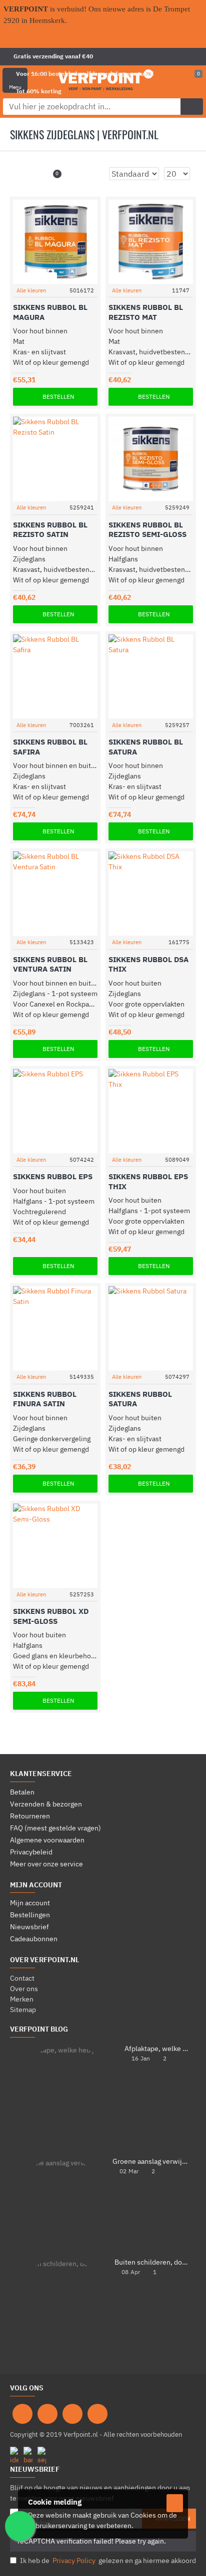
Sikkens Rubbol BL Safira (50, 747)
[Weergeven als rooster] (22, 174)
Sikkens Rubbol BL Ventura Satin (50, 964)
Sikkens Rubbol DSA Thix (148, 964)
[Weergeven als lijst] (35, 174)
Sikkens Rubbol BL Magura (50, 312)
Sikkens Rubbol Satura (140, 1399)
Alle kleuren (31, 290)
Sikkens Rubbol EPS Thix (148, 1181)
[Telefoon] (97, 2414)
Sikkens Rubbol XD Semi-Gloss (51, 1616)
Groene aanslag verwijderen (151, 2162)
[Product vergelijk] (91, 278)
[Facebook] (22, 2414)
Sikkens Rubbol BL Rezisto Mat (146, 312)
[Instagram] (47, 2414)
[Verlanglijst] (78, 278)
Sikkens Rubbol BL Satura (146, 747)
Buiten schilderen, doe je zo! (152, 2262)
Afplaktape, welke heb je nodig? (157, 2049)
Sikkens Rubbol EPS (53, 1176)
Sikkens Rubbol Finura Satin (45, 1399)
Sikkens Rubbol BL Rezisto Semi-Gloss (147, 530)
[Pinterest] (72, 2414)
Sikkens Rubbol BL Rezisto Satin (50, 530)
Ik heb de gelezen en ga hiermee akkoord (108, 2561)
